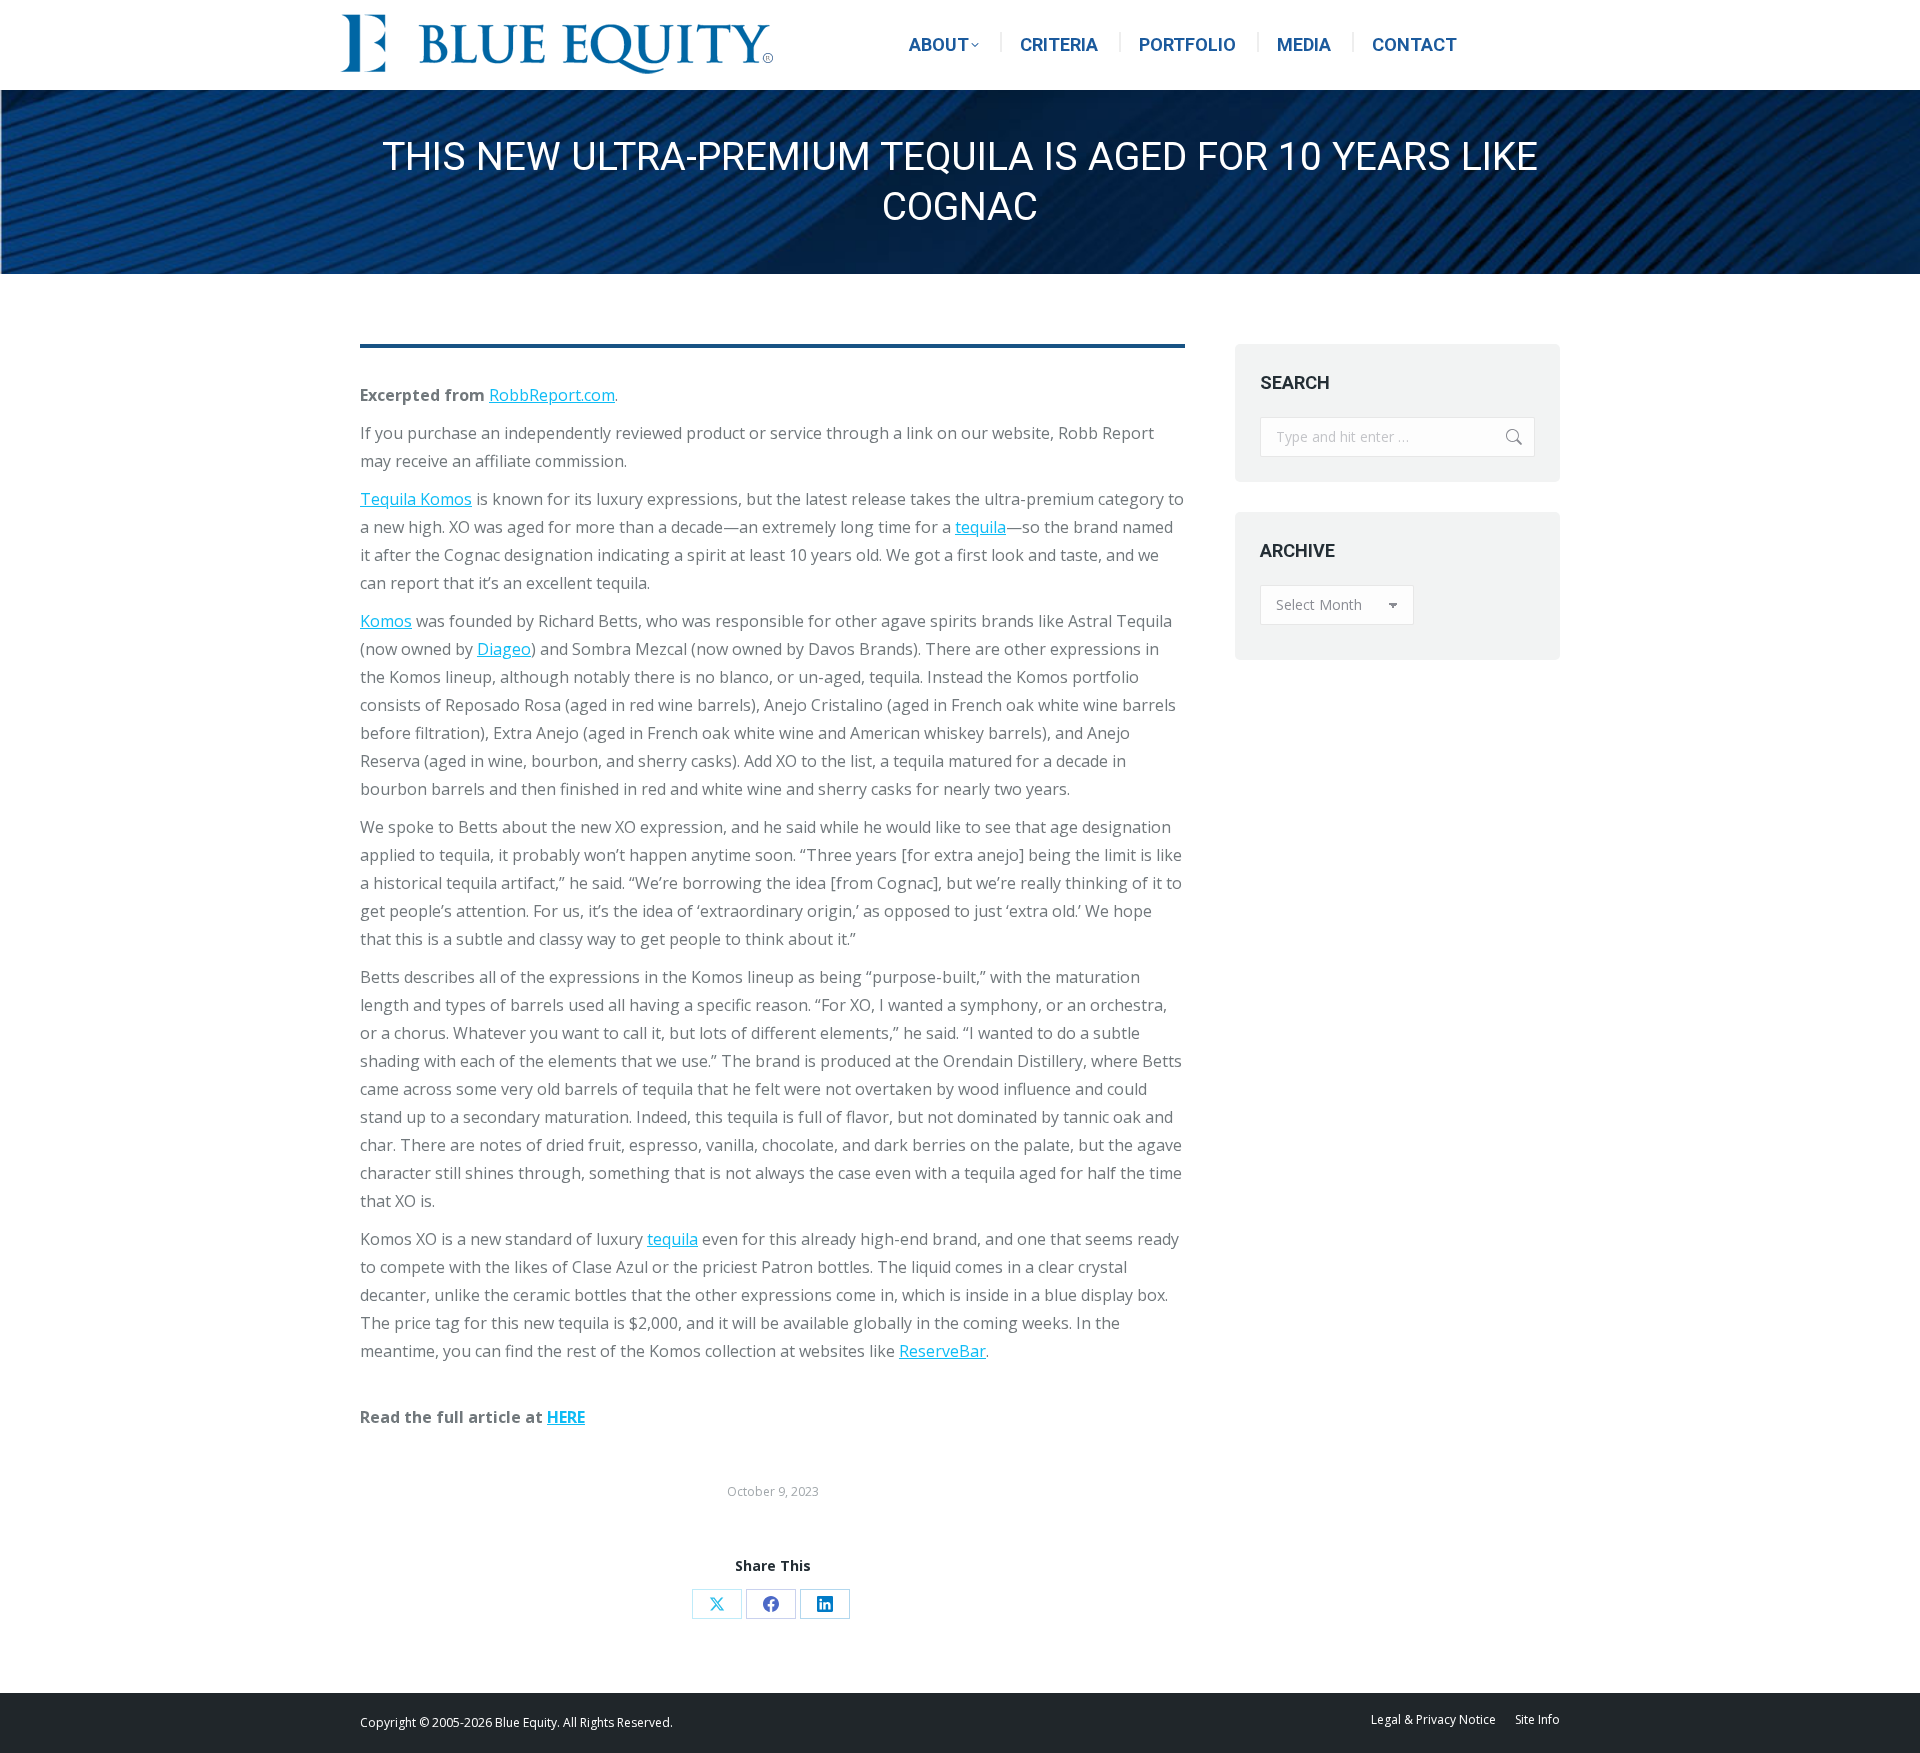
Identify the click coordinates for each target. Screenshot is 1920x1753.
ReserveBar (942, 1351)
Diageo (504, 649)
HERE (566, 1417)
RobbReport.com (552, 395)
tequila (980, 527)
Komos (386, 621)
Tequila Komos (416, 499)
